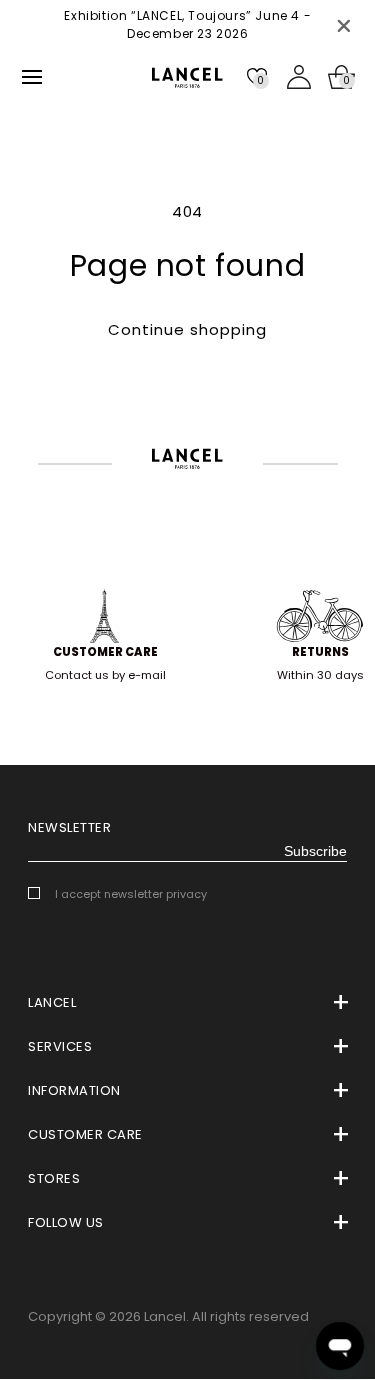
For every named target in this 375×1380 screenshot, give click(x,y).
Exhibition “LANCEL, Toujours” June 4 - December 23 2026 (187, 24)
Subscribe (315, 851)
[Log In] (299, 77)
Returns (320, 652)
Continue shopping (187, 329)
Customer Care (105, 652)
